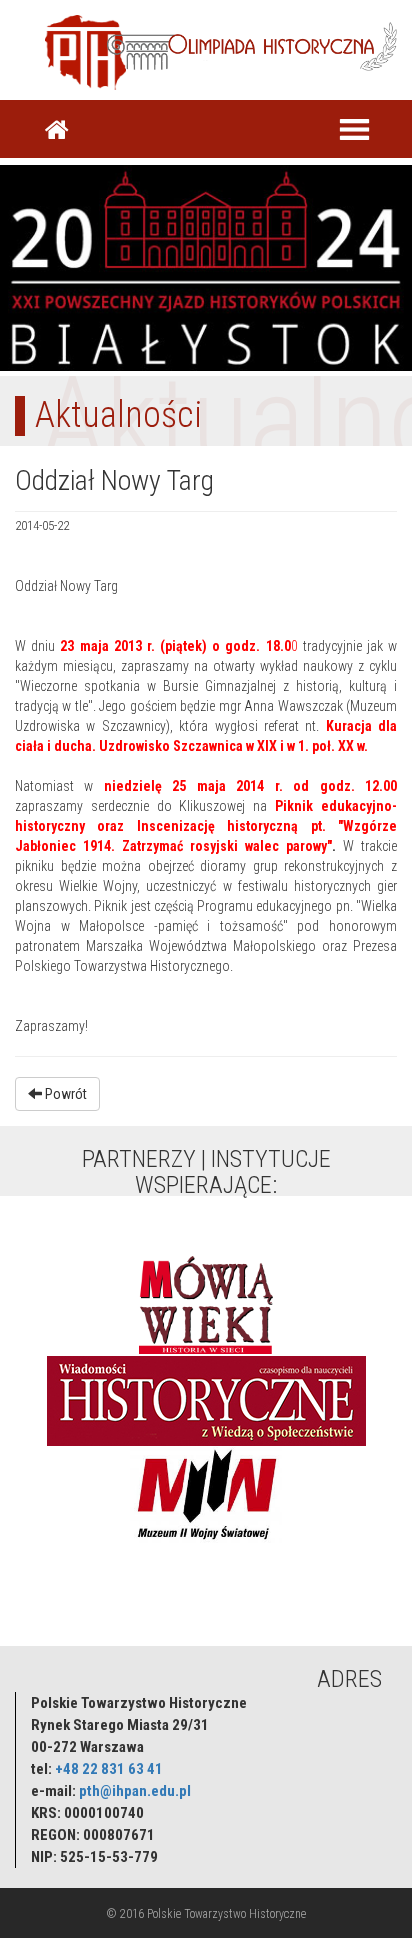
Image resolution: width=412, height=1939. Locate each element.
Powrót (64, 1094)
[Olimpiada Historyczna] (252, 45)
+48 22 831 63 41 (109, 1769)
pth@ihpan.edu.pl (135, 1791)
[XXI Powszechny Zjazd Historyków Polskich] (206, 264)
